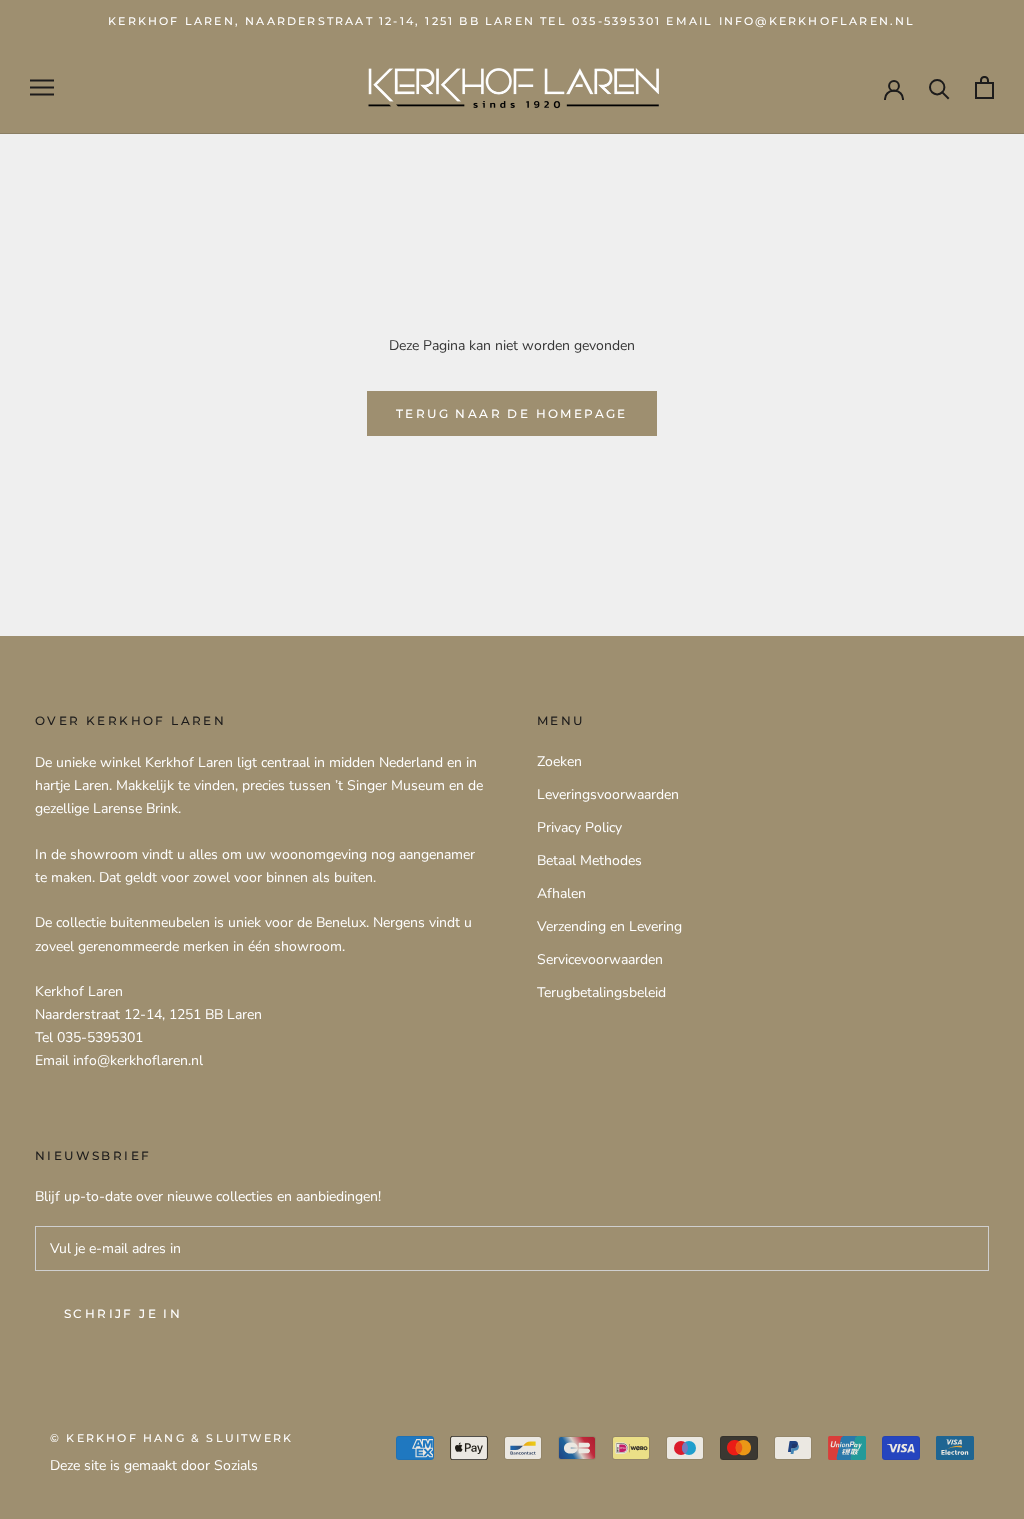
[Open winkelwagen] (984, 87)
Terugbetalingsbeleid (601, 992)
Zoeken (559, 761)
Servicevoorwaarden (600, 959)
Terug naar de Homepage (512, 413)
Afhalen (561, 893)
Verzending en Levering (609, 926)
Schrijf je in (123, 1313)
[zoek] (939, 87)
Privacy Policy (579, 827)
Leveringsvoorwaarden (608, 794)
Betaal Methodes (589, 860)
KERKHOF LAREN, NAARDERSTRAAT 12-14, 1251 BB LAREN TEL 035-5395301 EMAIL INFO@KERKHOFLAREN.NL (511, 21)
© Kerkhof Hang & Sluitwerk (171, 1438)
